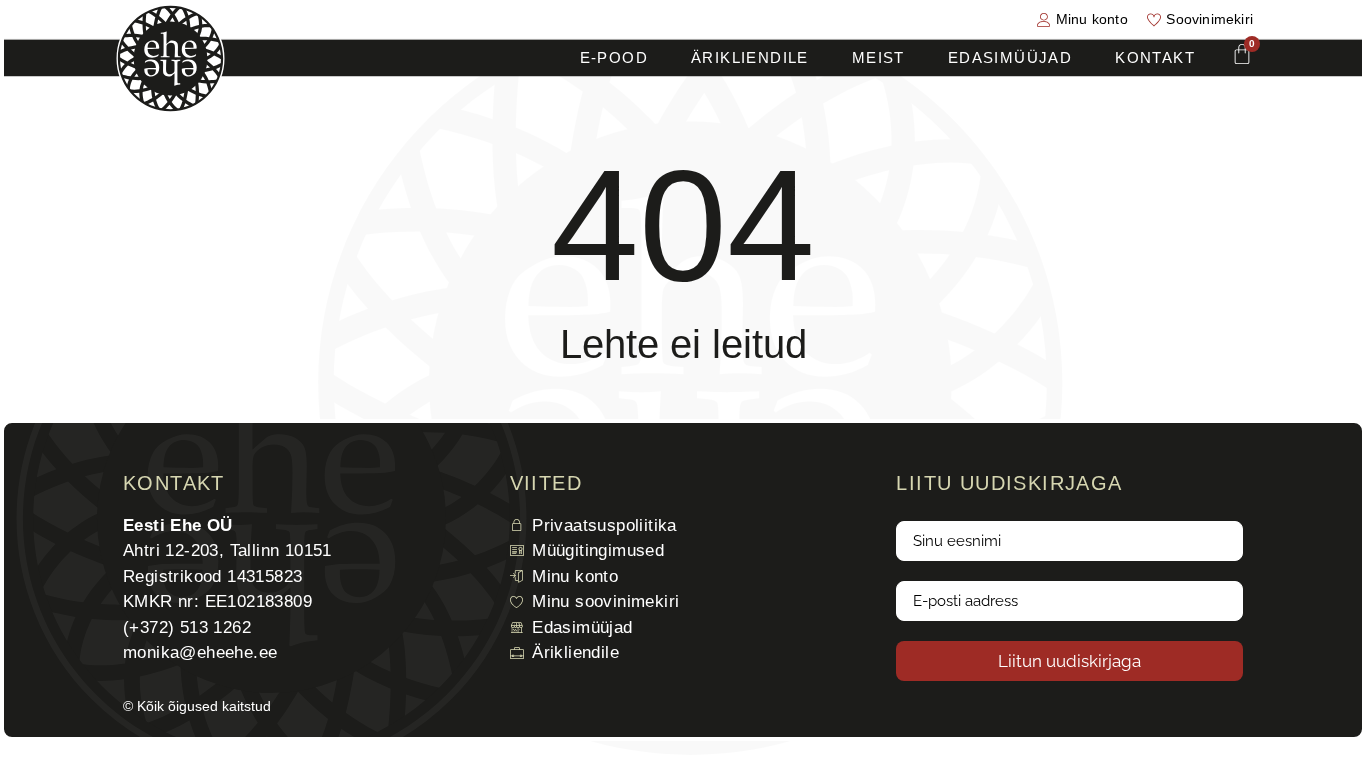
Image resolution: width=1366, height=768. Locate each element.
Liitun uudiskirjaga (1069, 661)
